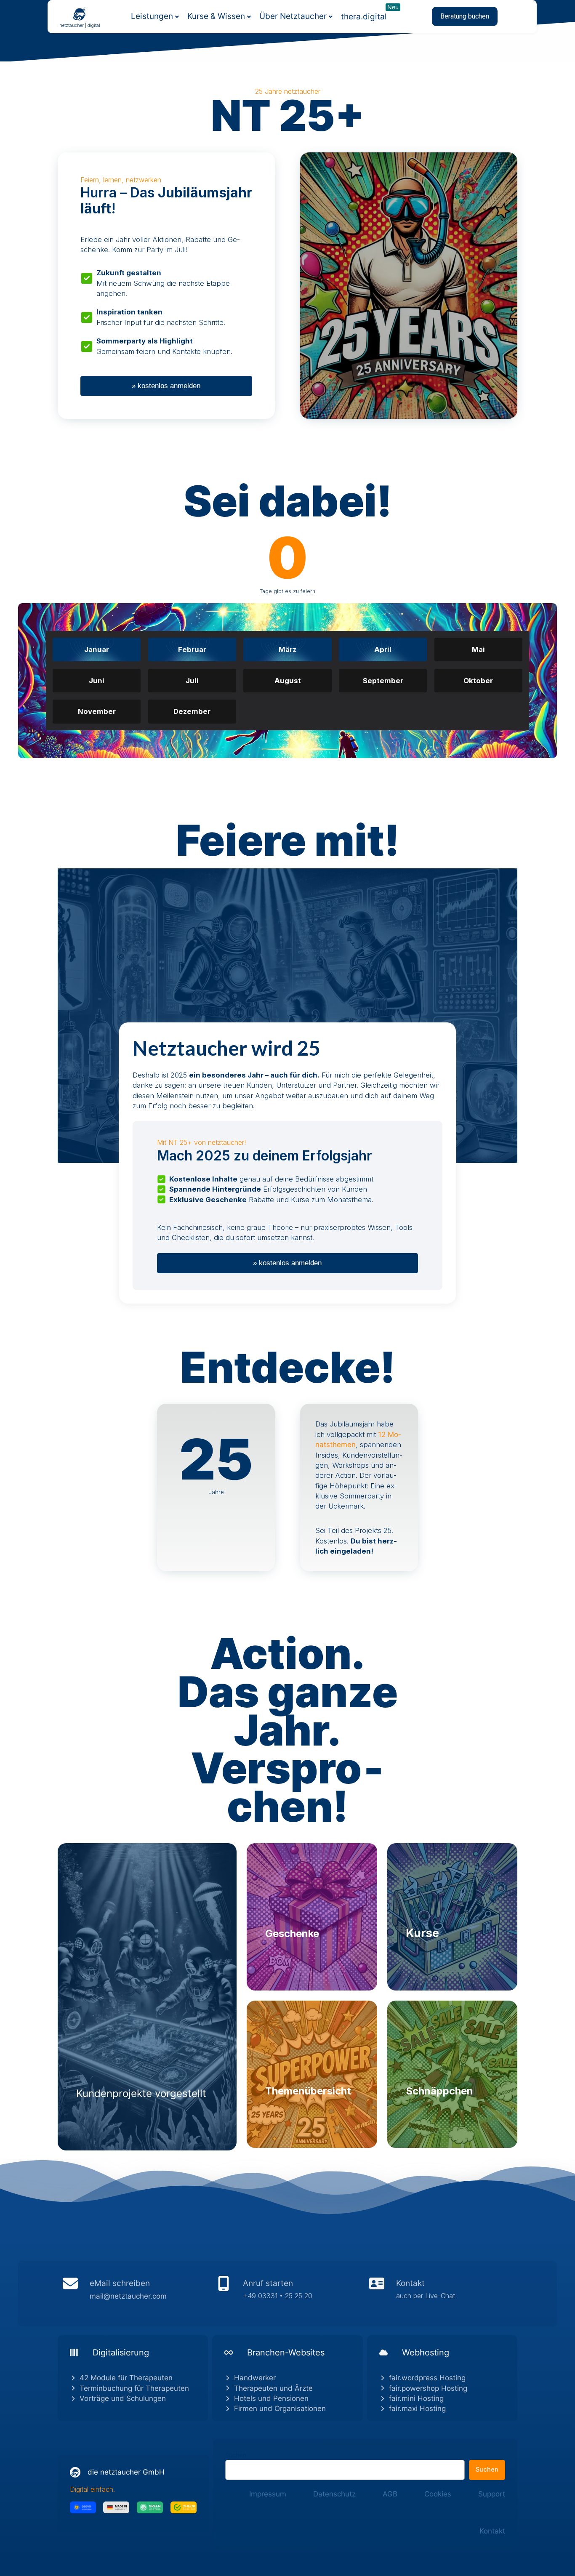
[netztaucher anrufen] (287, 2294)
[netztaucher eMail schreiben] (134, 2294)
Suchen (236, 2455)
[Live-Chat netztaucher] (441, 2294)
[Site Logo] (80, 13)
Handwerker (255, 2378)
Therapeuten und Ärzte (273, 2388)
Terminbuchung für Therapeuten (134, 2388)
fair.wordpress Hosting (427, 2378)
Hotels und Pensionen (271, 2398)
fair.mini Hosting (416, 2398)
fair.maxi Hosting (417, 2408)
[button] (465, 16)
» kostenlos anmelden (166, 386)
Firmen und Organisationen (280, 2408)
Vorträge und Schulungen (123, 2398)
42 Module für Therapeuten (126, 2378)
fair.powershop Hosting (428, 2388)
